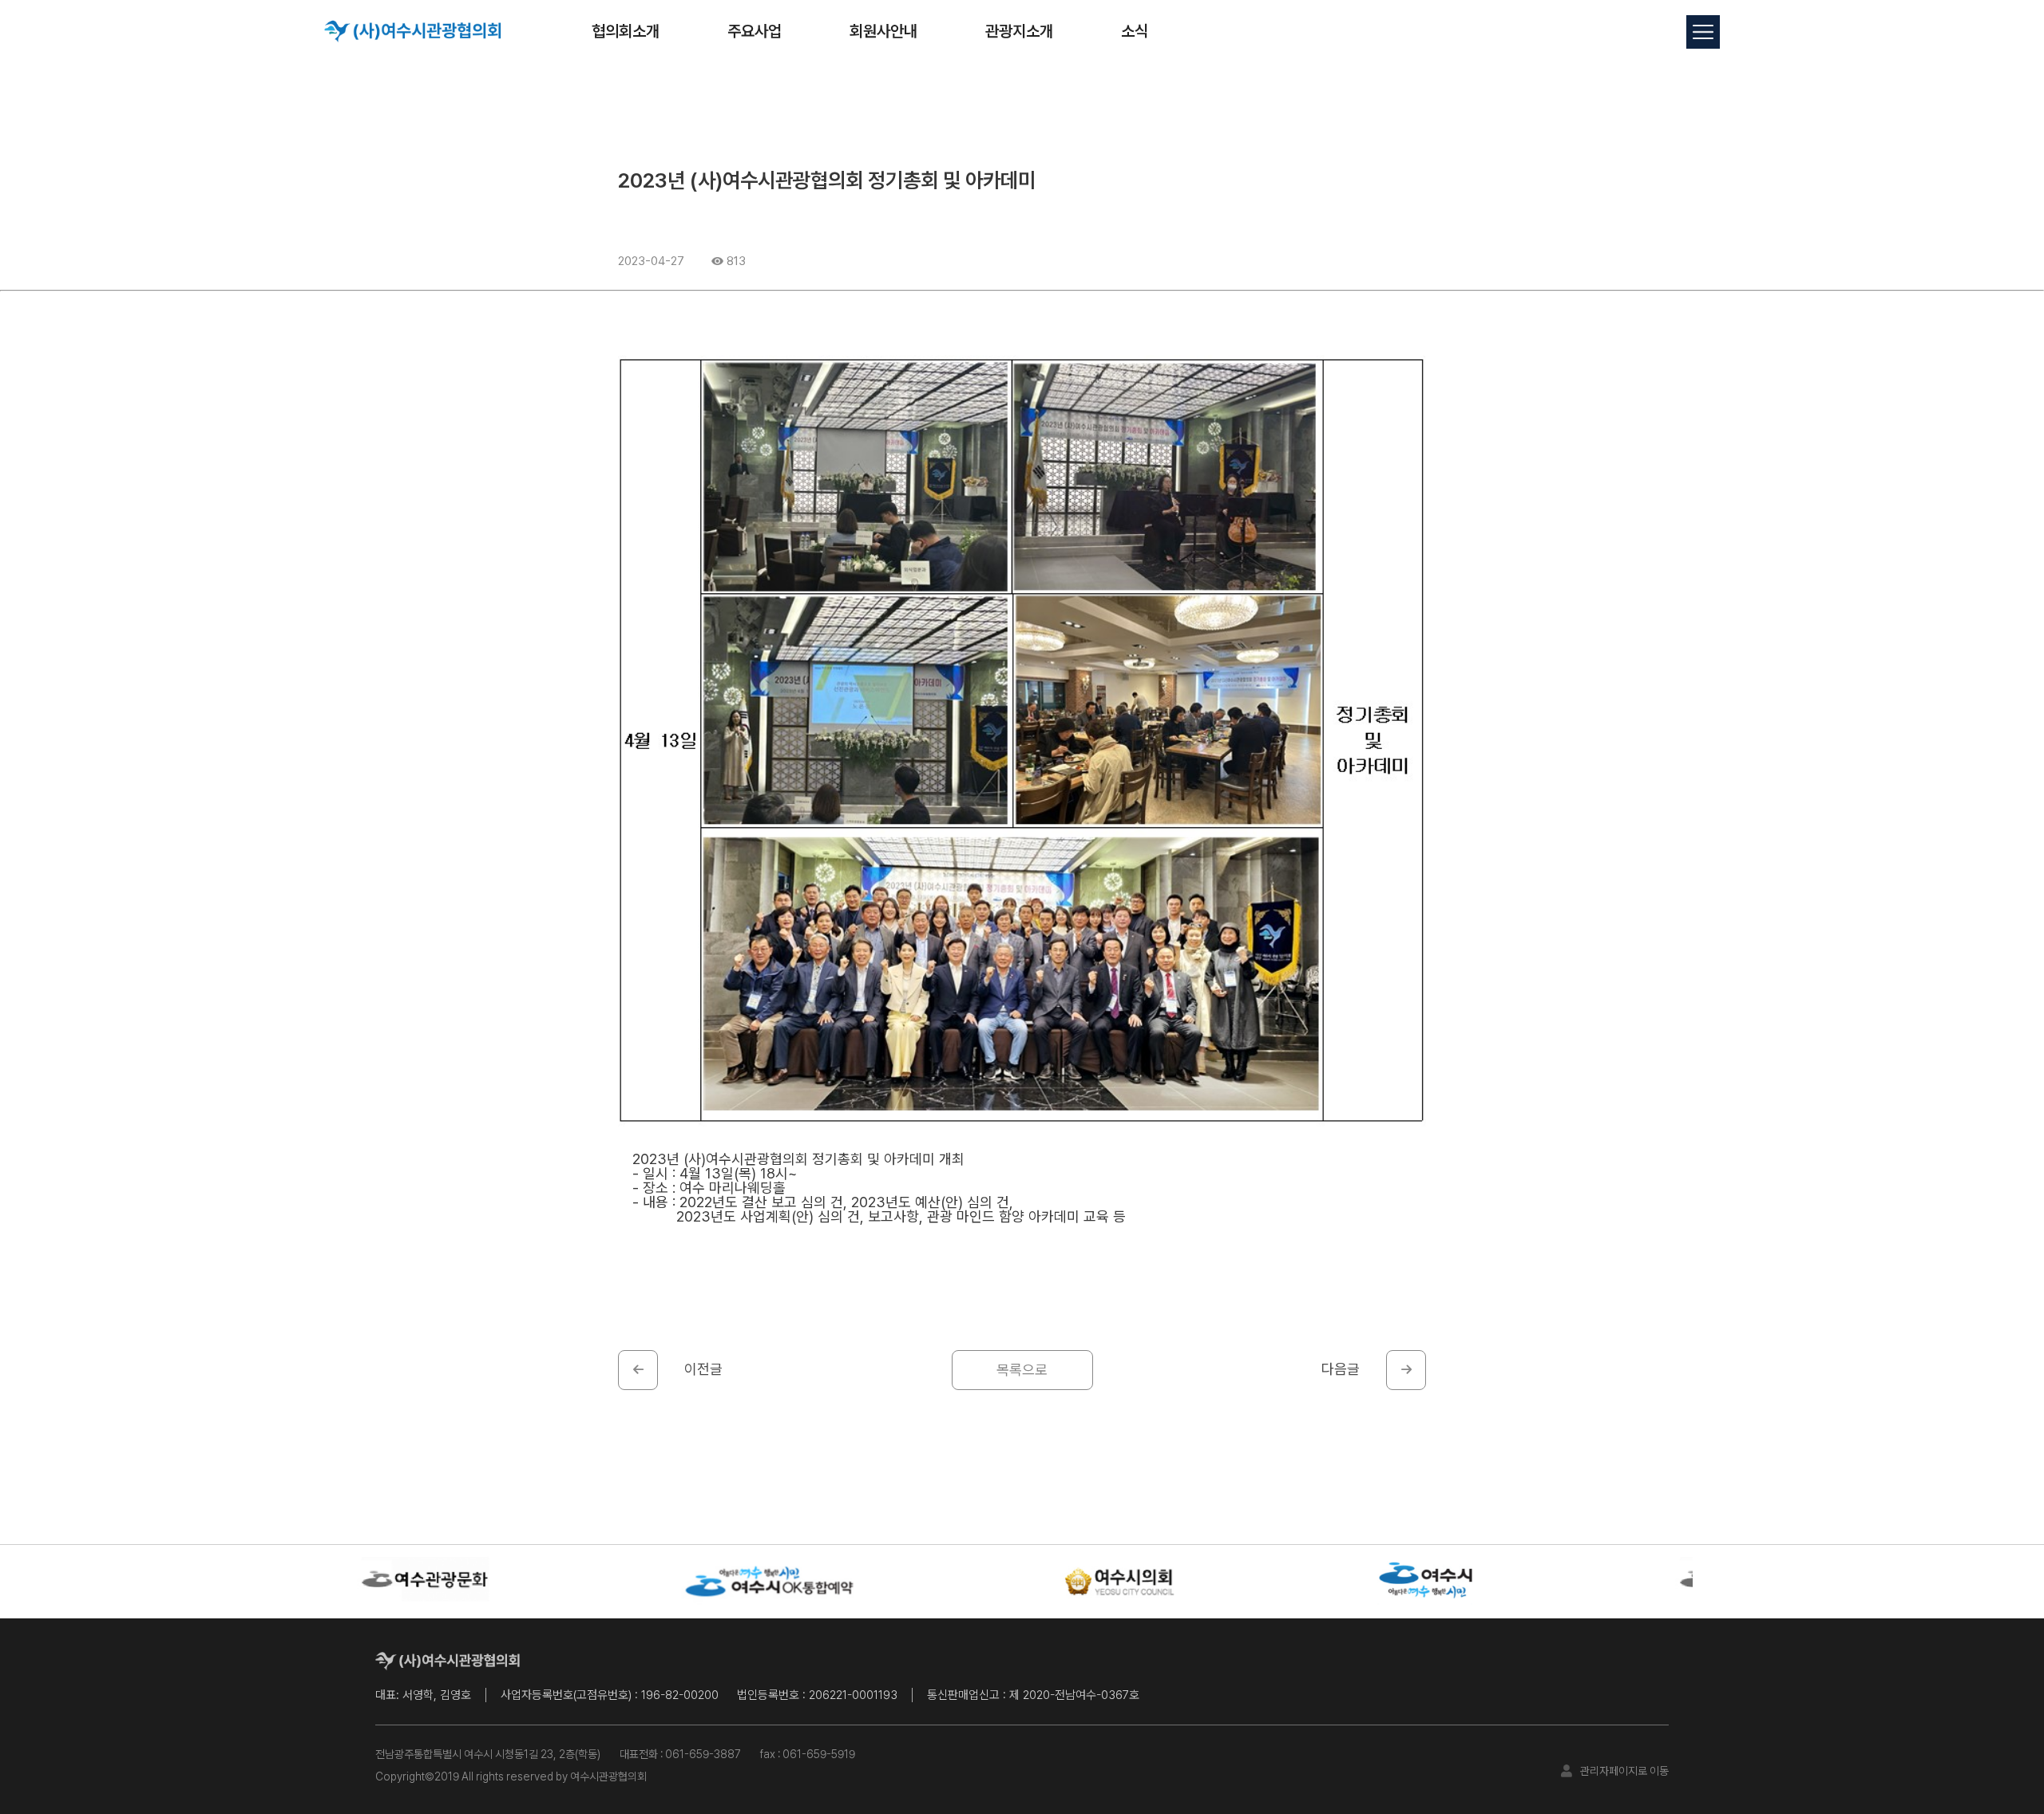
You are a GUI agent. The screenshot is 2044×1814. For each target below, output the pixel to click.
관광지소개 (1019, 31)
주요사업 (755, 31)
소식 (1135, 31)
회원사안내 (883, 31)
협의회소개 (626, 31)
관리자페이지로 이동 (1624, 1771)
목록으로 (1022, 1370)
